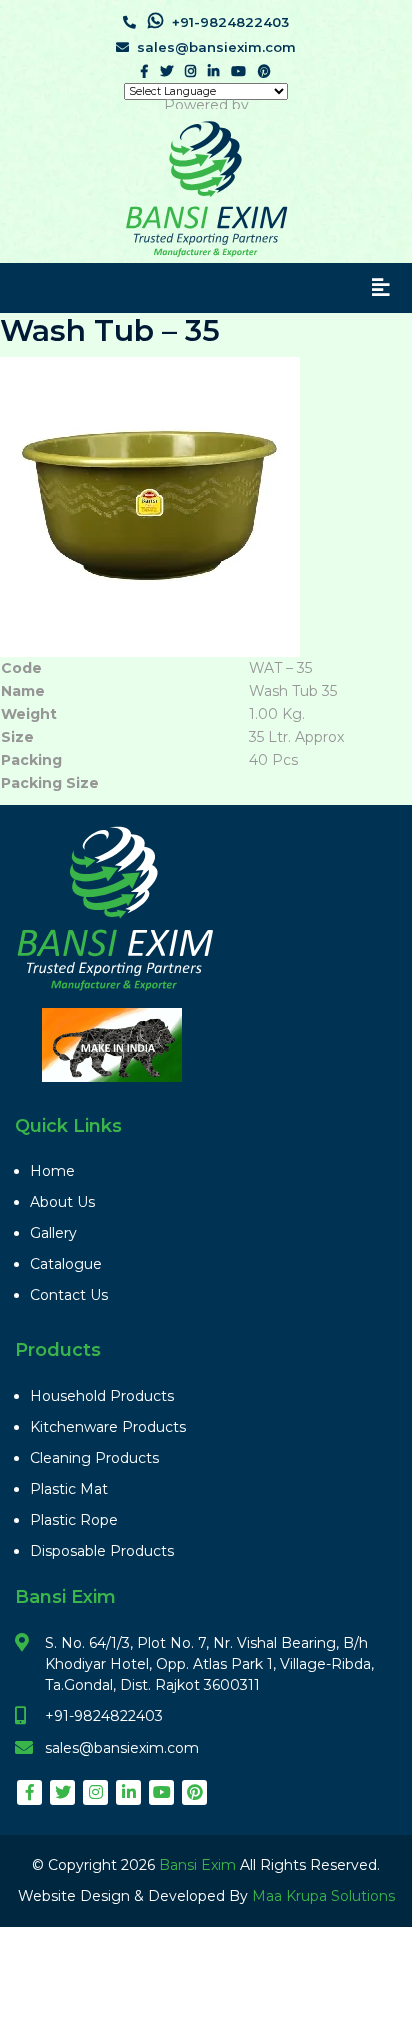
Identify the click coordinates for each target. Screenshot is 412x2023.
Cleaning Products (94, 1458)
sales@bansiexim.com (216, 47)
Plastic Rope (74, 1520)
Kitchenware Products (108, 1427)
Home (52, 1171)
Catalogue (66, 1264)
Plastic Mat (69, 1489)
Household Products (102, 1396)
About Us (62, 1202)
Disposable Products (102, 1551)
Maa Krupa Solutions (323, 1896)
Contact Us (69, 1295)
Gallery (53, 1233)
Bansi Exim (199, 1865)
